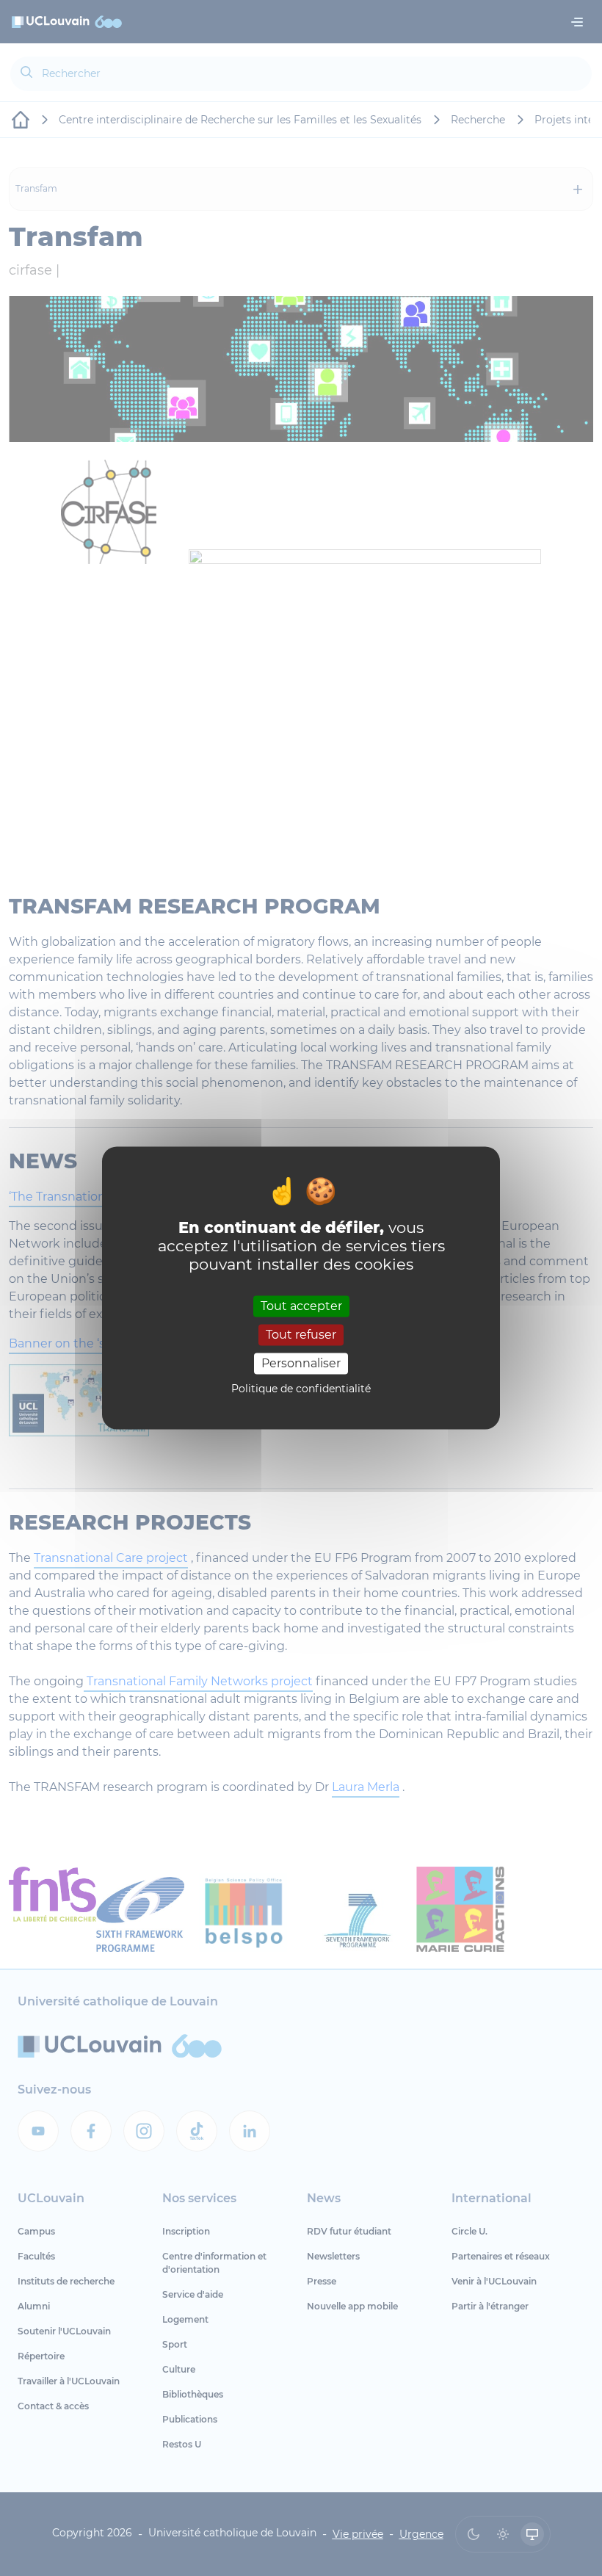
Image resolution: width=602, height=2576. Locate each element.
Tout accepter (301, 1306)
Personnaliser (301, 1363)
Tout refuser (301, 1335)
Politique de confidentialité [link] (301, 1389)
